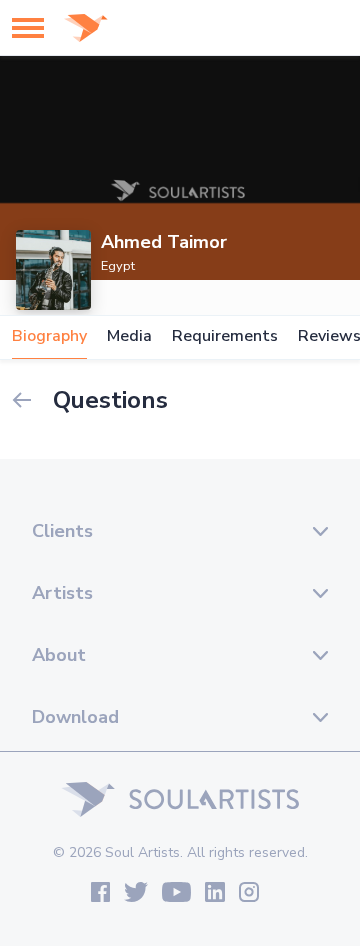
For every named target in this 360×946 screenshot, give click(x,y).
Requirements (225, 336)
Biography (49, 336)
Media (129, 336)
